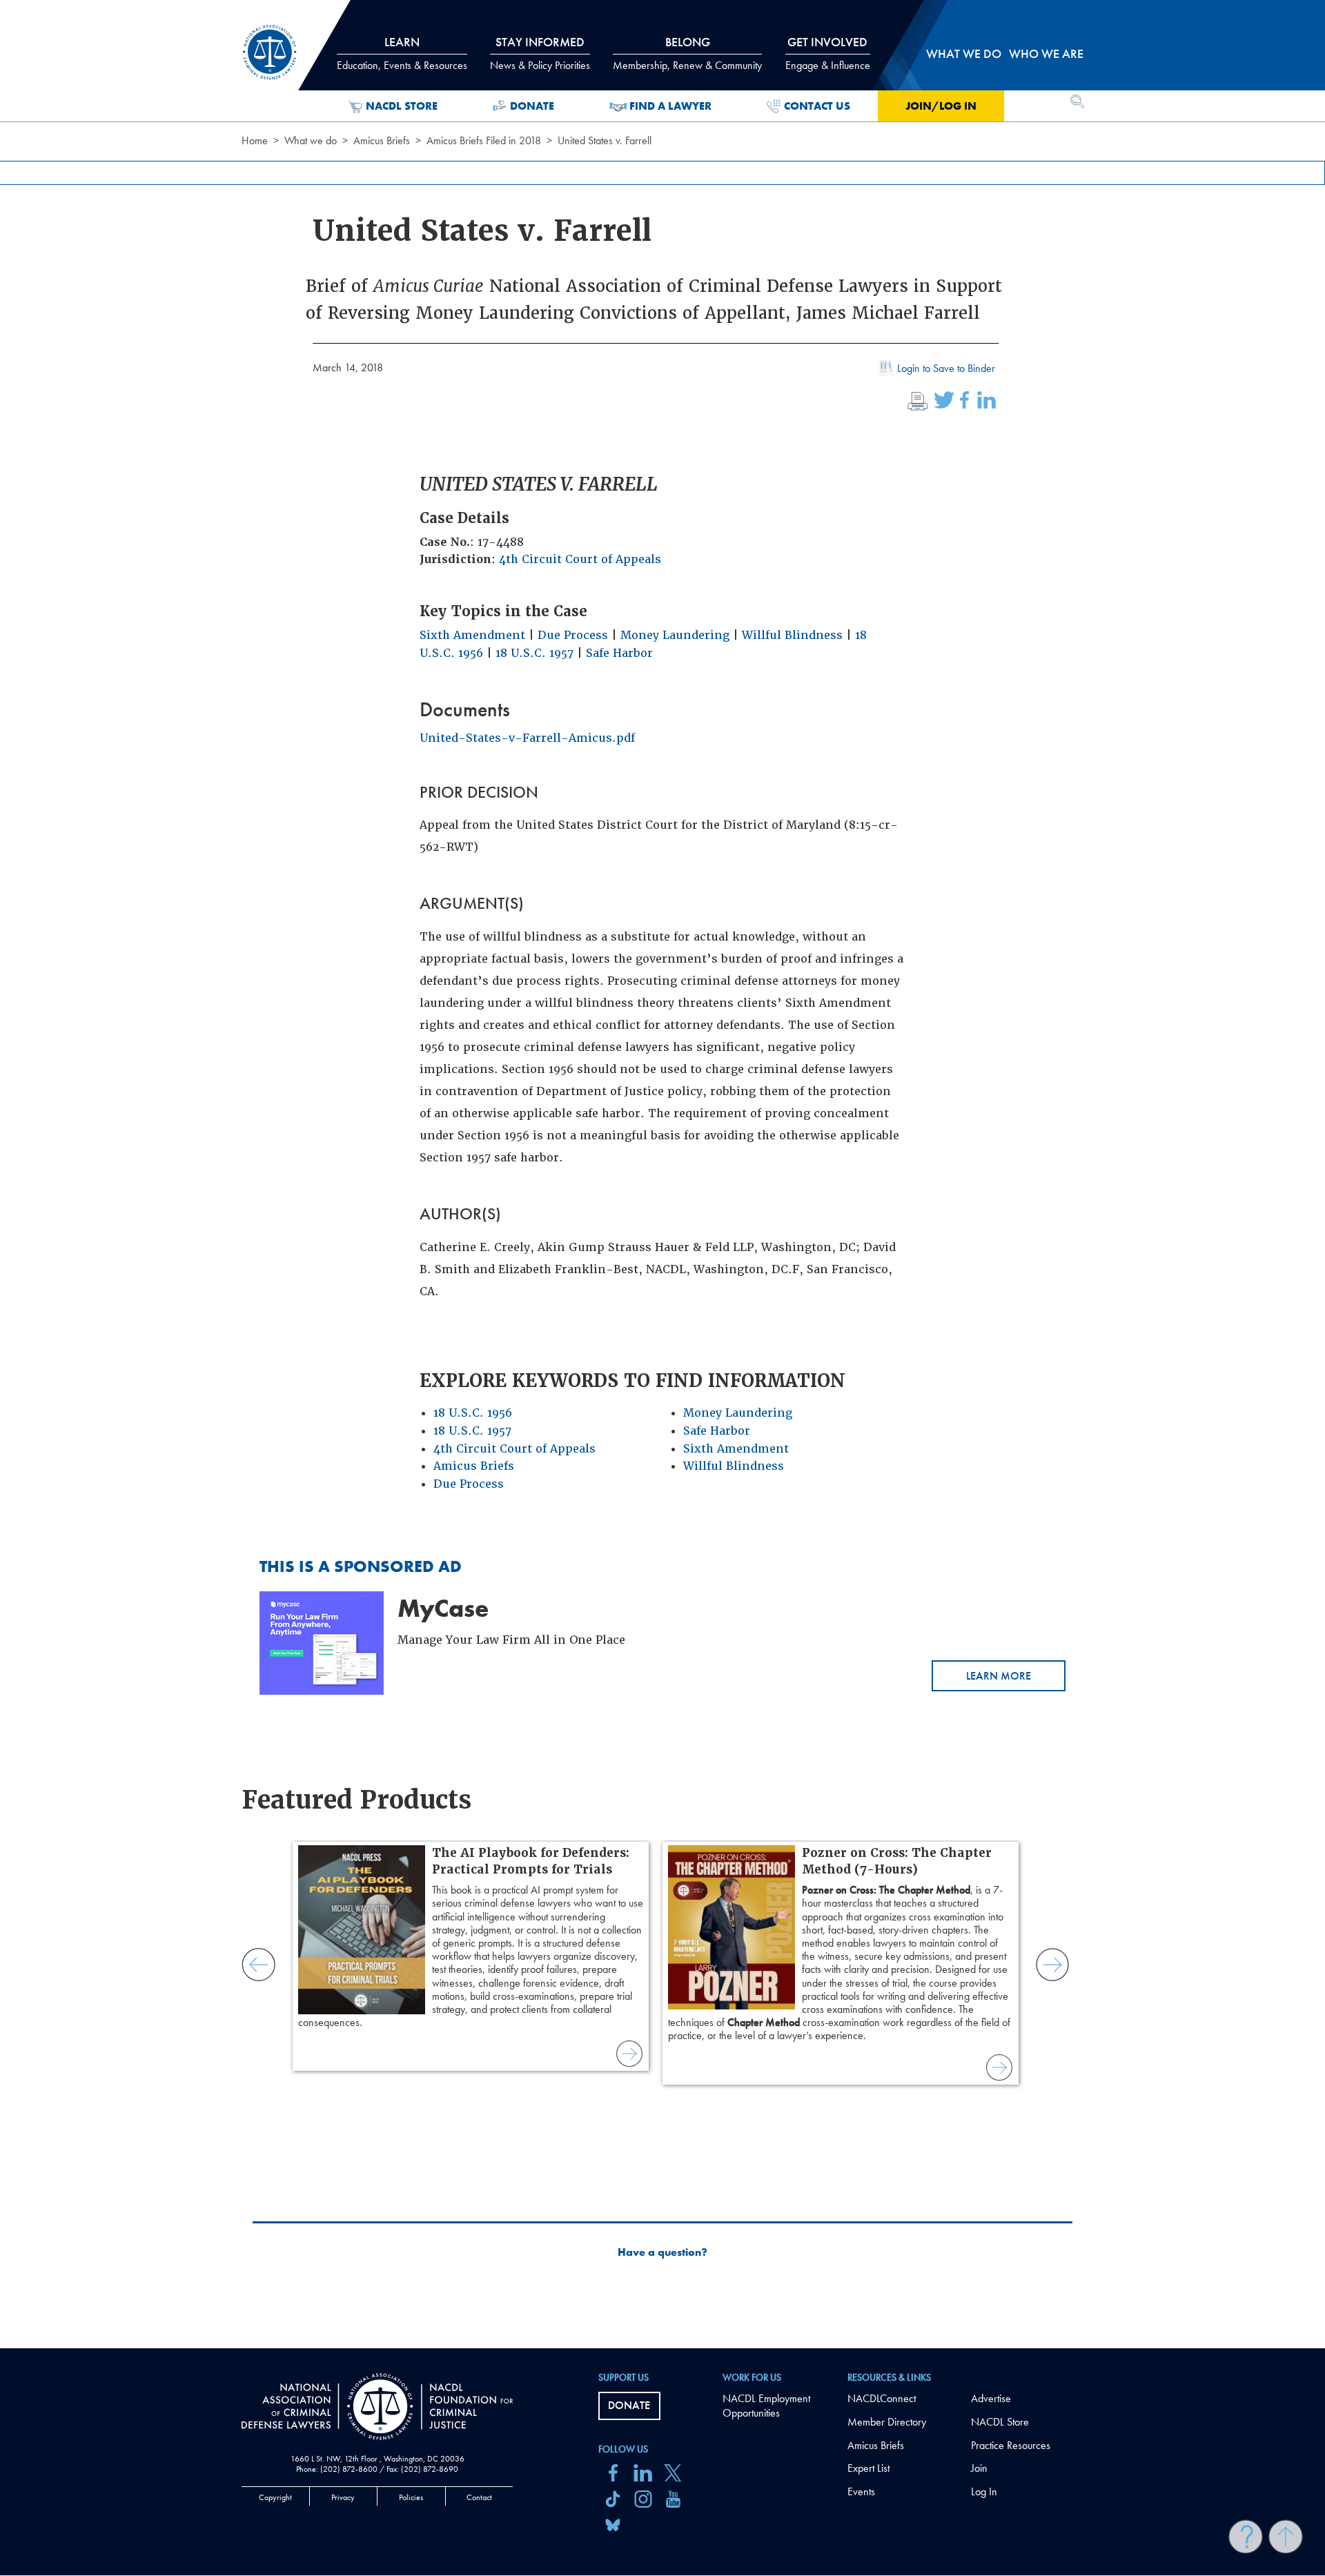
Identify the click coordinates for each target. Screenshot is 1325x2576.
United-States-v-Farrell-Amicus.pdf (527, 738)
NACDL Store (402, 106)
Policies (411, 2497)
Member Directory (887, 2422)
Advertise (991, 2398)
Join (979, 2468)
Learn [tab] (402, 53)
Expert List (868, 2468)
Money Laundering (675, 635)
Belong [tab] (687, 53)
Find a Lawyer (670, 106)
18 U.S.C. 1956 (473, 1413)
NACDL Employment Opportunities (766, 2406)
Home (255, 140)
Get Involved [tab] (828, 53)
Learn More (999, 1676)
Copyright (275, 2497)
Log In (984, 2491)
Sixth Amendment (472, 635)
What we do (311, 140)
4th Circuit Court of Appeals (580, 559)
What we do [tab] (964, 53)
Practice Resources (1011, 2445)
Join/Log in (941, 106)
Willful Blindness (792, 635)
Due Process (573, 635)
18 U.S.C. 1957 (534, 653)
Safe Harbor (619, 653)
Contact (479, 2497)
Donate (532, 106)
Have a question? (662, 2252)
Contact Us (817, 106)
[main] (662, 1174)
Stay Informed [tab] (540, 53)
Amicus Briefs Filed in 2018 (484, 140)
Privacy (343, 2497)
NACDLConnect (882, 2398)
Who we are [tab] (1046, 53)
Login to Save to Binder (946, 368)
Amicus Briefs (382, 140)
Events (861, 2491)
